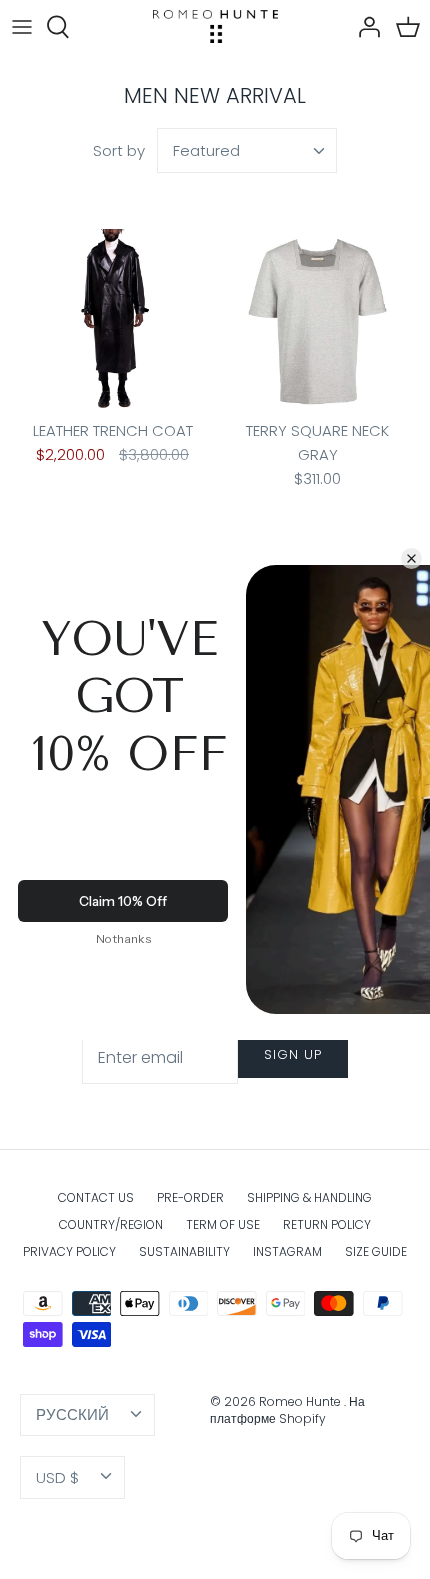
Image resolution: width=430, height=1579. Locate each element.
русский (72, 1414)
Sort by (119, 150)
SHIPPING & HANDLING (309, 1197)
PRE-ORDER (190, 1197)
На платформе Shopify (287, 1410)
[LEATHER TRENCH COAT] (112, 321)
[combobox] (247, 150)
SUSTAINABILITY (184, 1251)
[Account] (364, 27)
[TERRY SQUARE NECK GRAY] (317, 321)
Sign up (293, 1054)
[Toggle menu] (22, 27)
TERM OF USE (223, 1224)
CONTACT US (96, 1197)
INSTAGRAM (287, 1251)
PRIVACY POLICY (69, 1251)
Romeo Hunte (301, 1401)
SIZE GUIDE (376, 1251)
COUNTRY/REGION (111, 1224)
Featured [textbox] (206, 150)
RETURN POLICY (327, 1224)
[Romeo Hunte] (215, 26)
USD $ (57, 1477)
